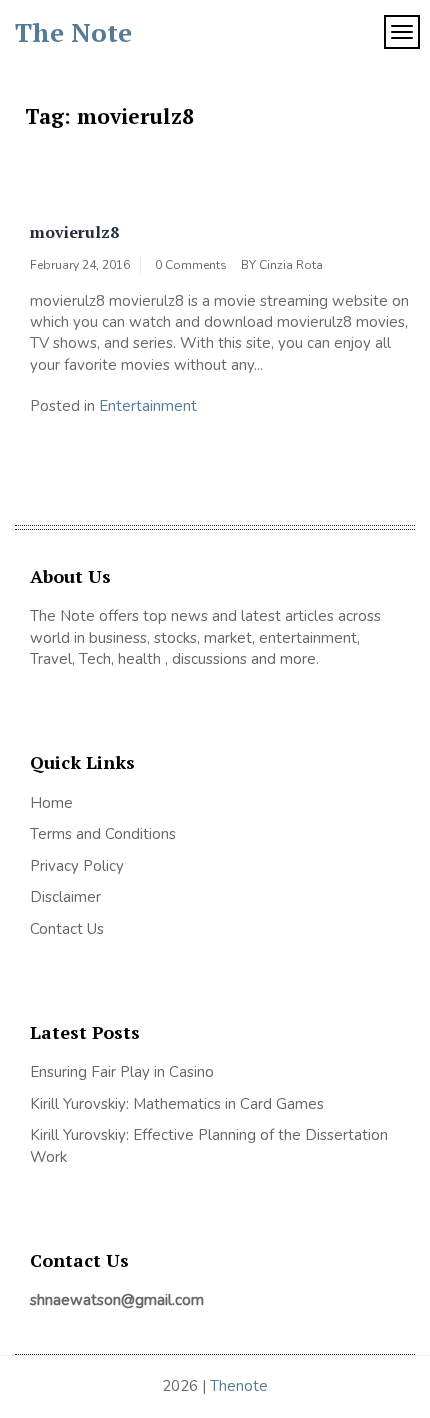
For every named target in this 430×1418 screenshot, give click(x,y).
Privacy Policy (77, 866)
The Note (73, 32)
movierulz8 (74, 232)
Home (51, 803)
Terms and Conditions (103, 834)
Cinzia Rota (291, 265)
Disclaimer (65, 897)
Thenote (239, 1386)
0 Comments (191, 265)
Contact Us (67, 929)
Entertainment (148, 406)
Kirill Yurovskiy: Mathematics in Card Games (177, 1104)
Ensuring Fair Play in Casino (122, 1072)
